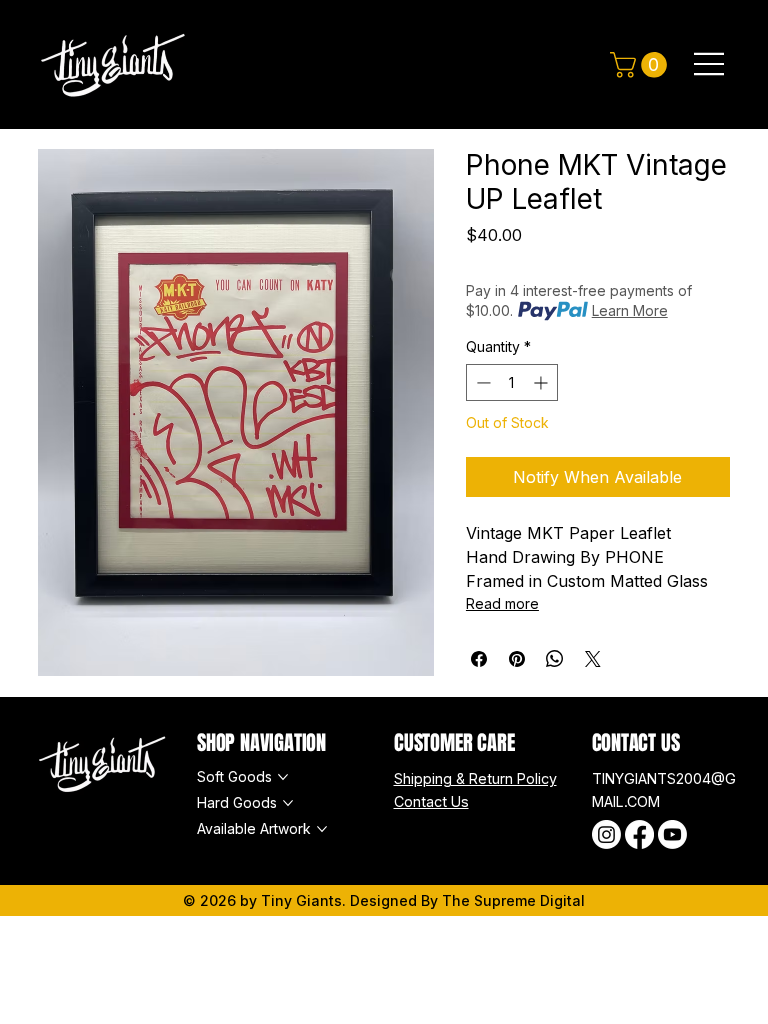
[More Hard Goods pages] (288, 803)
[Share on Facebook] (479, 659)
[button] (641, 65)
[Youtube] (672, 834)
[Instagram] (606, 834)
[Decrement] (481, 382)
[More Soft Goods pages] (283, 777)
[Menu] (709, 64)
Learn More (630, 310)
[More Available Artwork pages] (322, 829)
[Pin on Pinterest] (517, 659)
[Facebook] (639, 834)
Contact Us (431, 801)
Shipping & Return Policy (475, 778)
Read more (502, 603)
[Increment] (542, 382)
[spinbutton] (512, 382)
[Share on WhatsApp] (555, 659)
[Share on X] (593, 659)
